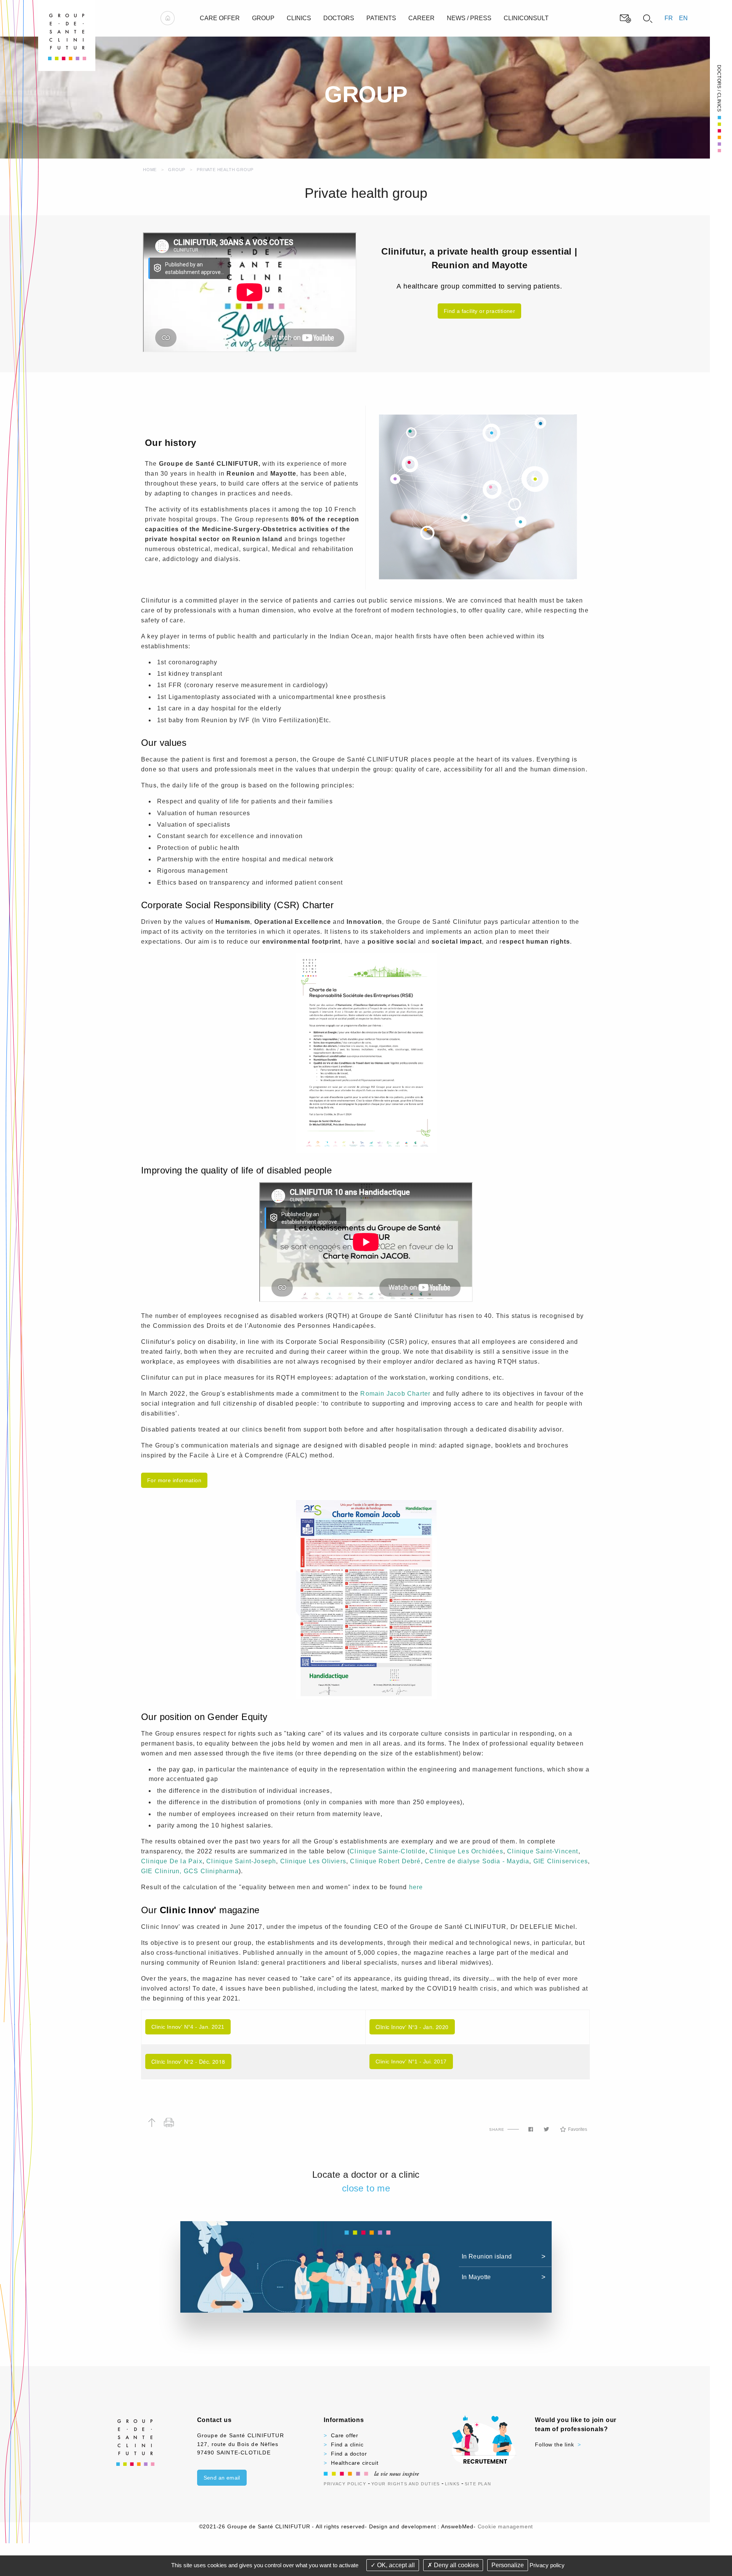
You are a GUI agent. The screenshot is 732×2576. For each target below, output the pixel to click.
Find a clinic (347, 2445)
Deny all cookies (456, 2565)
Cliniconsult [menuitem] (526, 18)
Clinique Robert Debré (385, 1861)
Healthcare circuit (355, 2463)
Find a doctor (349, 2454)
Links (452, 2484)
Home (150, 170)
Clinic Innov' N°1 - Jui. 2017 (411, 2061)
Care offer (345, 2435)
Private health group (225, 170)
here (416, 1887)
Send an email (222, 2478)
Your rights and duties (406, 2484)
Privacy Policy (345, 2484)
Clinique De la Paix (172, 1861)
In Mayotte (476, 2277)
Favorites (578, 2129)
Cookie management (506, 2526)
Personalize (508, 2565)
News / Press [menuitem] (469, 18)
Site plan (478, 2484)
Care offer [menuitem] (220, 18)
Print (169, 2123)
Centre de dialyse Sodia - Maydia (477, 1861)
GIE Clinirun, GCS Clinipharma (190, 1871)
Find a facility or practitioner (479, 311)
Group (177, 170)
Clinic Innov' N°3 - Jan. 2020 (412, 2027)
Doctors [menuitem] (339, 18)
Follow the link (554, 2445)
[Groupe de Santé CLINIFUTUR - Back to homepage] (67, 35)
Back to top (152, 2123)
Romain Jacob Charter (396, 1394)
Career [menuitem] (421, 18)
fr (669, 18)
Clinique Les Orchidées (466, 1851)
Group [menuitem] (263, 18)
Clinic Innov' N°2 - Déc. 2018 (188, 2061)
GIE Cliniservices (561, 1861)
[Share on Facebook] (531, 2129)
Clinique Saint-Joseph (241, 1861)
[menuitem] (168, 18)
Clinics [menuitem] (299, 18)
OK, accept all (395, 2565)
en (683, 18)
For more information (174, 1480)
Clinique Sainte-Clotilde (388, 1851)
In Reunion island (487, 2256)
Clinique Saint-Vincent (543, 1851)
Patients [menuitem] (381, 18)
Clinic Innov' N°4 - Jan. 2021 (188, 2027)
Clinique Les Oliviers (313, 1861)
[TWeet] (546, 2129)
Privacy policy (547, 2565)
